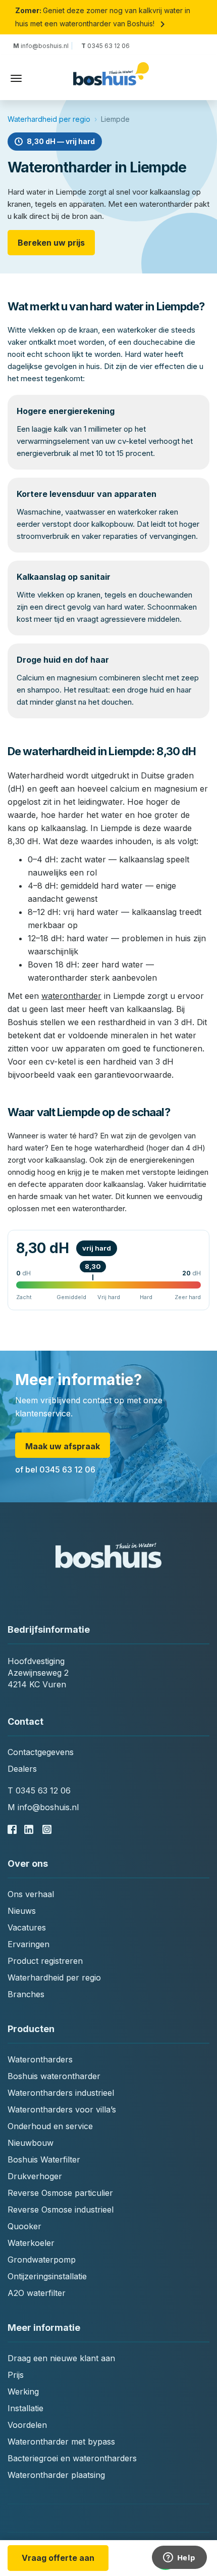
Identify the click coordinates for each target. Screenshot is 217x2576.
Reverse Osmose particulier (60, 2193)
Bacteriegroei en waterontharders (72, 2458)
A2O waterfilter (37, 2293)
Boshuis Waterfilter (44, 2159)
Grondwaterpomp (42, 2260)
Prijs (16, 2375)
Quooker (24, 2226)
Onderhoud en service (50, 2126)
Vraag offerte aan (58, 2558)
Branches (26, 1994)
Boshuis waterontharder (54, 2076)
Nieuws (22, 1911)
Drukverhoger (35, 2176)
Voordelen (27, 2425)
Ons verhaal (31, 1894)
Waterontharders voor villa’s (62, 2109)
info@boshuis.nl (42, 46)
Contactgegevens (41, 1752)
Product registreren (45, 1961)
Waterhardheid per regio (49, 119)
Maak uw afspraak (63, 1446)
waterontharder (71, 996)
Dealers (22, 1769)
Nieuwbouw (31, 2143)
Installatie (25, 2408)
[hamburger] (16, 78)
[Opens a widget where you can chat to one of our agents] (179, 2558)
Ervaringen (29, 1944)
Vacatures (27, 1927)
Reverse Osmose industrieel (61, 2210)
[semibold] (111, 79)
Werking (23, 2391)
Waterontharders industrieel (61, 2093)
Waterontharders (40, 2059)
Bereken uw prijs (51, 243)
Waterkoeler (31, 2243)
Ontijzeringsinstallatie (47, 2276)
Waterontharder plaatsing (56, 2475)
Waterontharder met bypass (61, 2442)
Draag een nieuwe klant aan (61, 2358)
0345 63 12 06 (105, 46)
